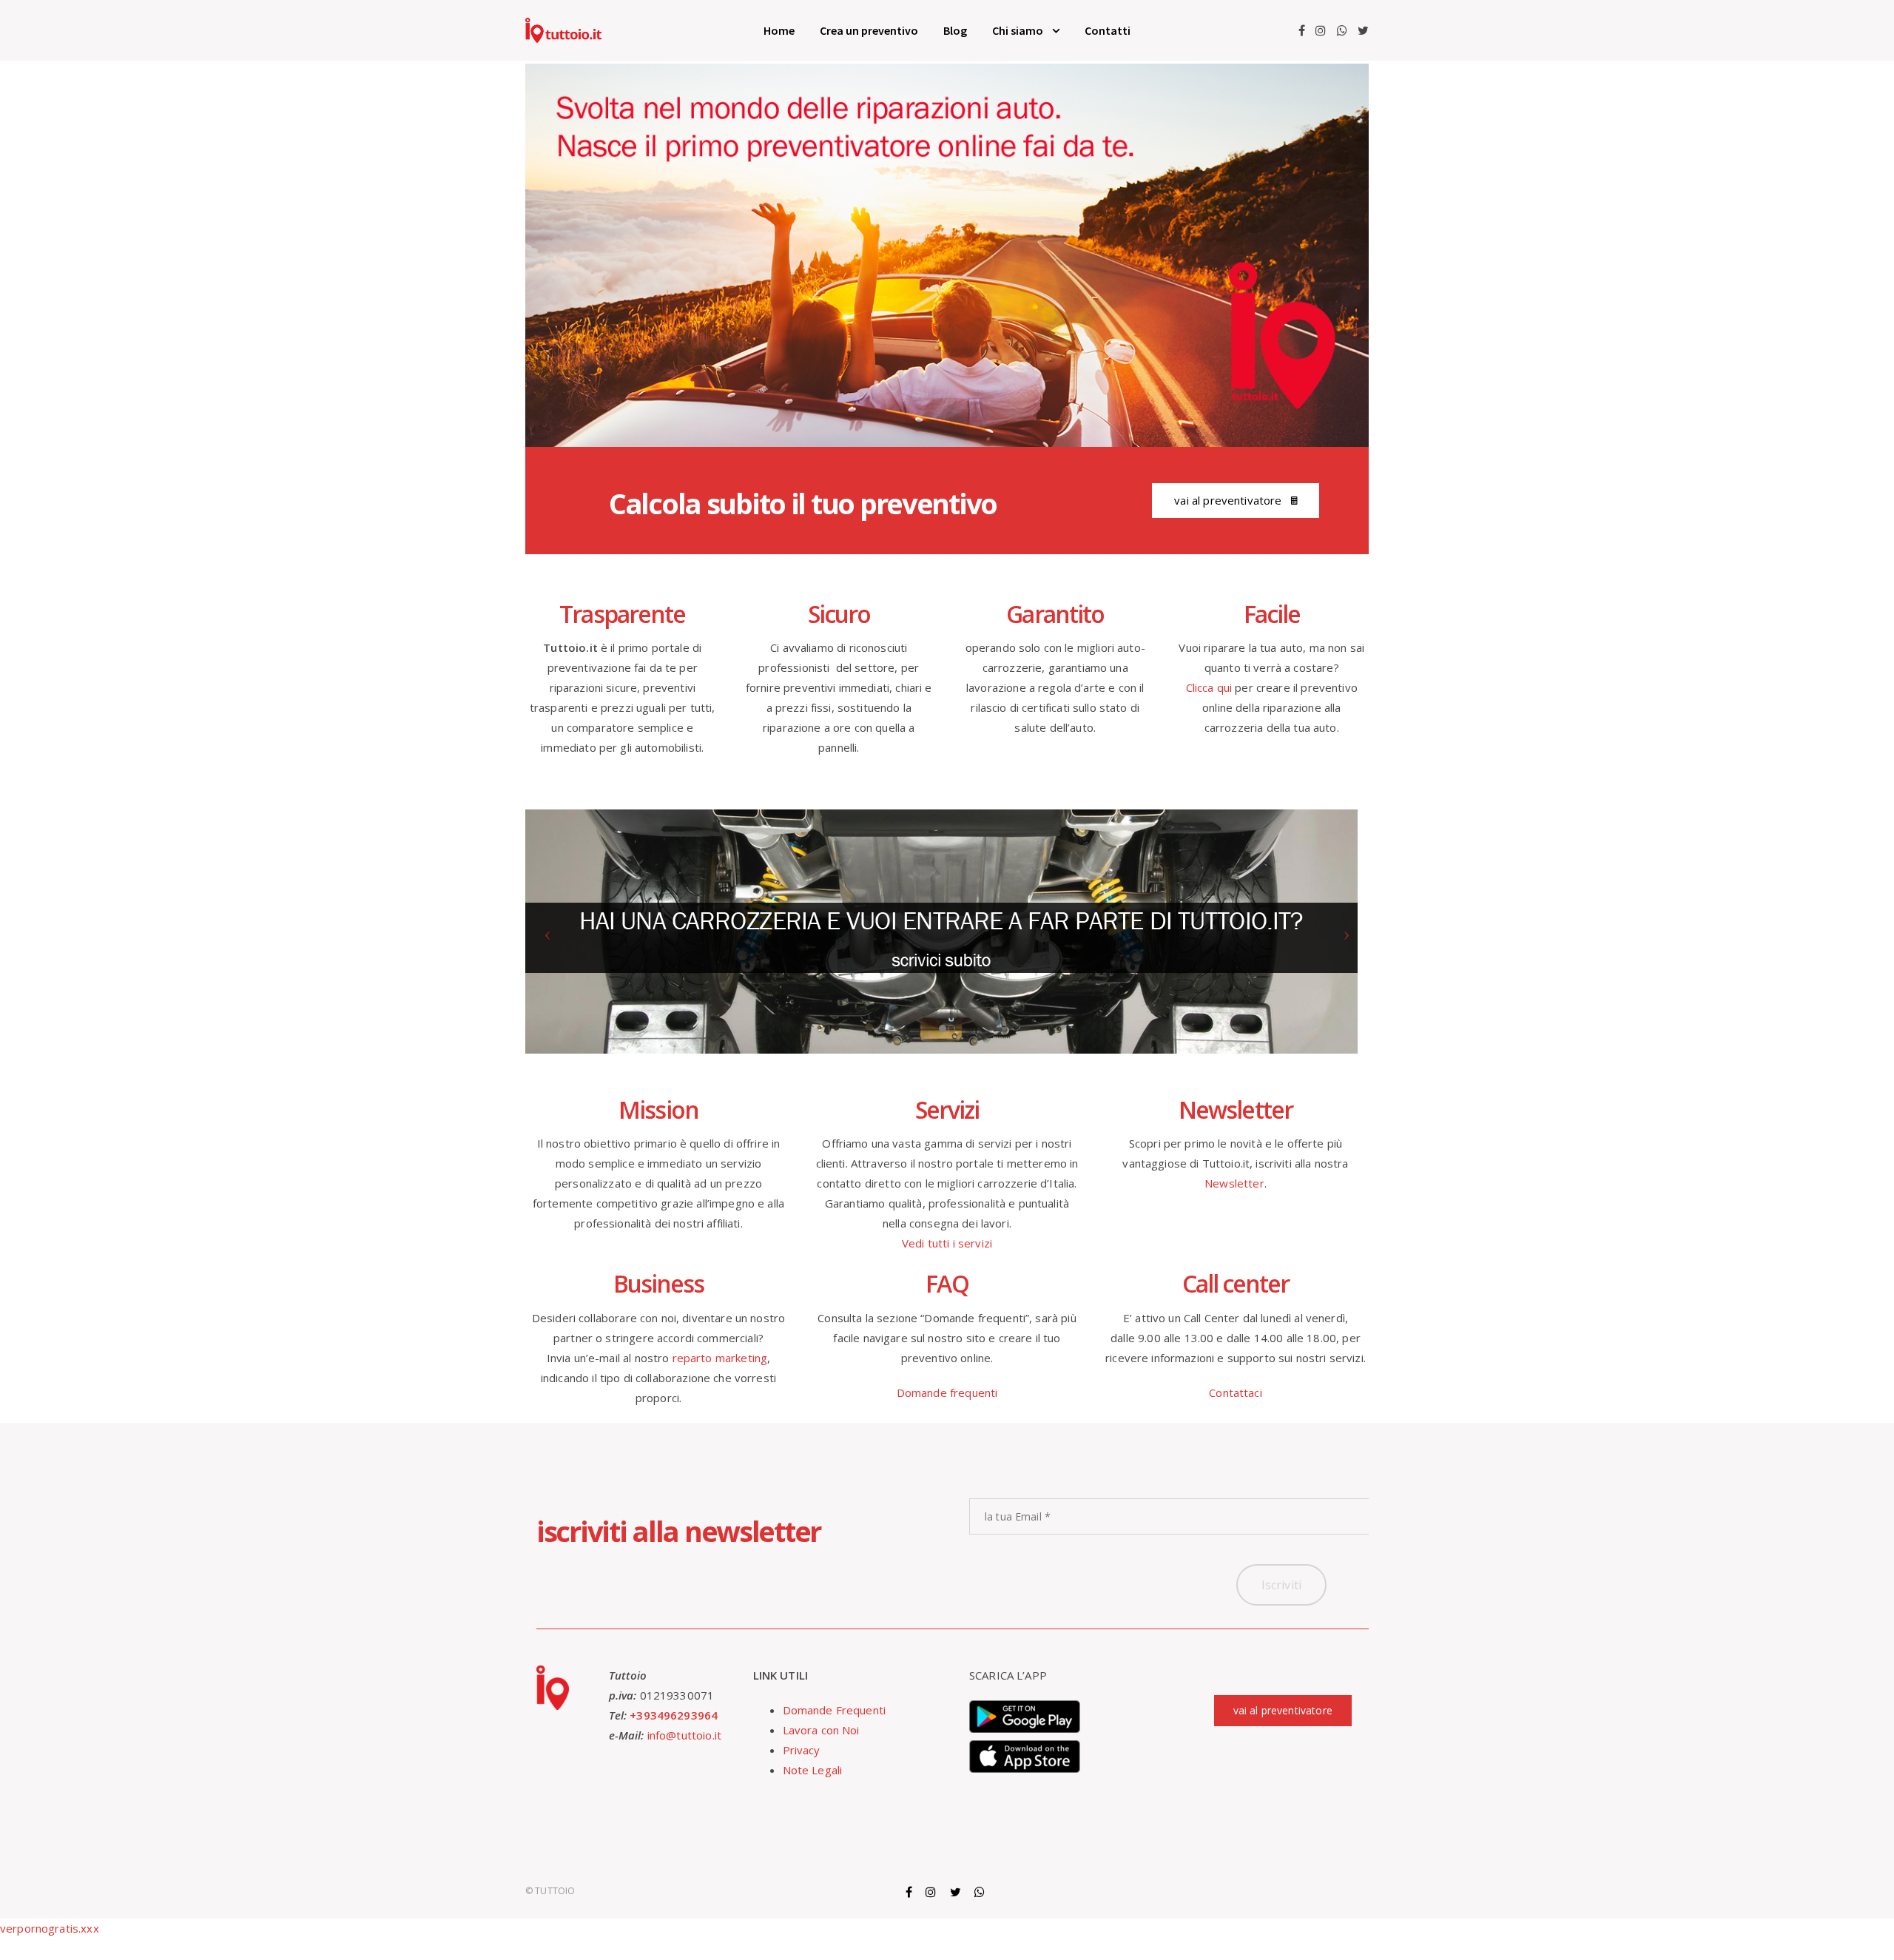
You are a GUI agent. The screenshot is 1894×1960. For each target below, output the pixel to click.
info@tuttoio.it (684, 1735)
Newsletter (1234, 1183)
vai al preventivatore (1228, 500)
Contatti (1108, 30)
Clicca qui (1209, 687)
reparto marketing (720, 1358)
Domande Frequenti (835, 1710)
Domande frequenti (947, 1392)
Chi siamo (1018, 30)
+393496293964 (674, 1715)
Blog (955, 30)
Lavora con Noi (821, 1730)
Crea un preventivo (869, 30)
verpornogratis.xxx (50, 1928)
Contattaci (1236, 1392)
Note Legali (813, 1770)
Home (779, 30)
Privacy (802, 1750)
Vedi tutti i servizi (947, 1243)
